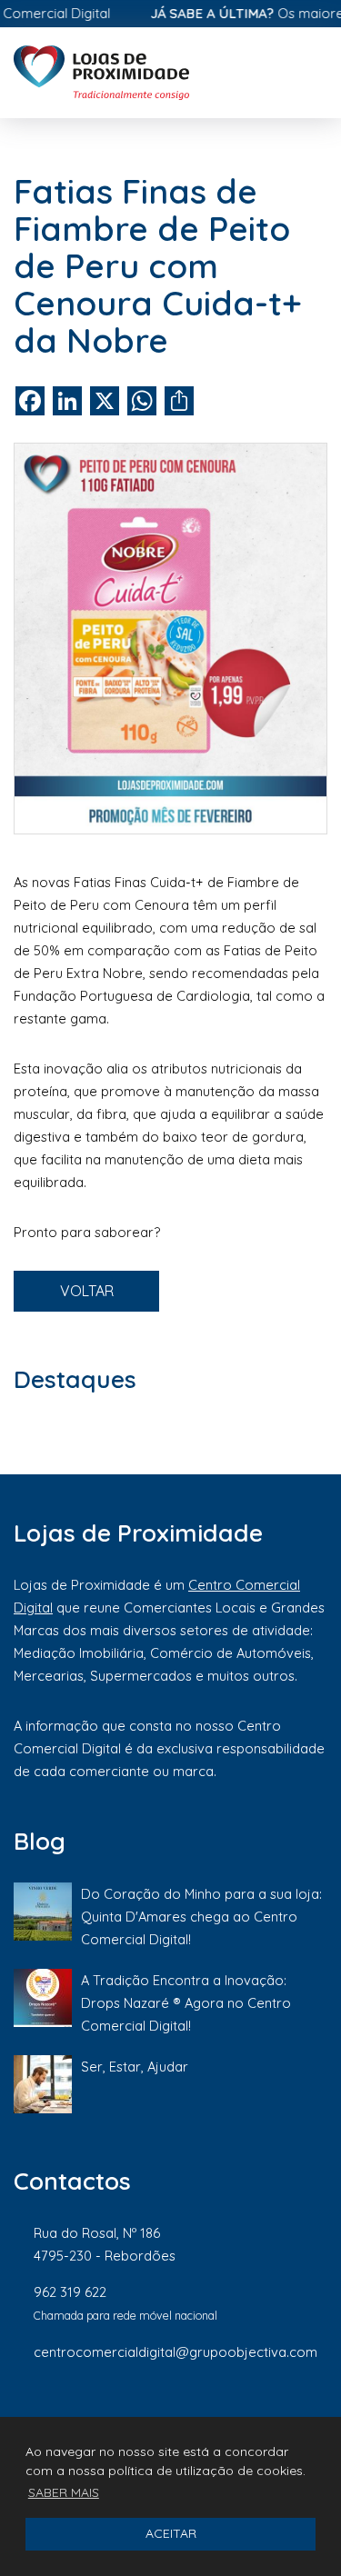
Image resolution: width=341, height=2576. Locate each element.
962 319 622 (70, 2292)
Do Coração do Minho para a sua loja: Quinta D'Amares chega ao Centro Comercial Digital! (201, 1917)
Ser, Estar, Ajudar (135, 2067)
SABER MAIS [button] (64, 2492)
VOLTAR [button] (87, 1291)
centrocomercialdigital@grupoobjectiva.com (176, 2352)
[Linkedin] (259, 2412)
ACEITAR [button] (171, 2533)
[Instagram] (197, 2412)
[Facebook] (135, 2412)
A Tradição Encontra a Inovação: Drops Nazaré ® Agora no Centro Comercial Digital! (186, 2003)
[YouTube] (318, 2412)
